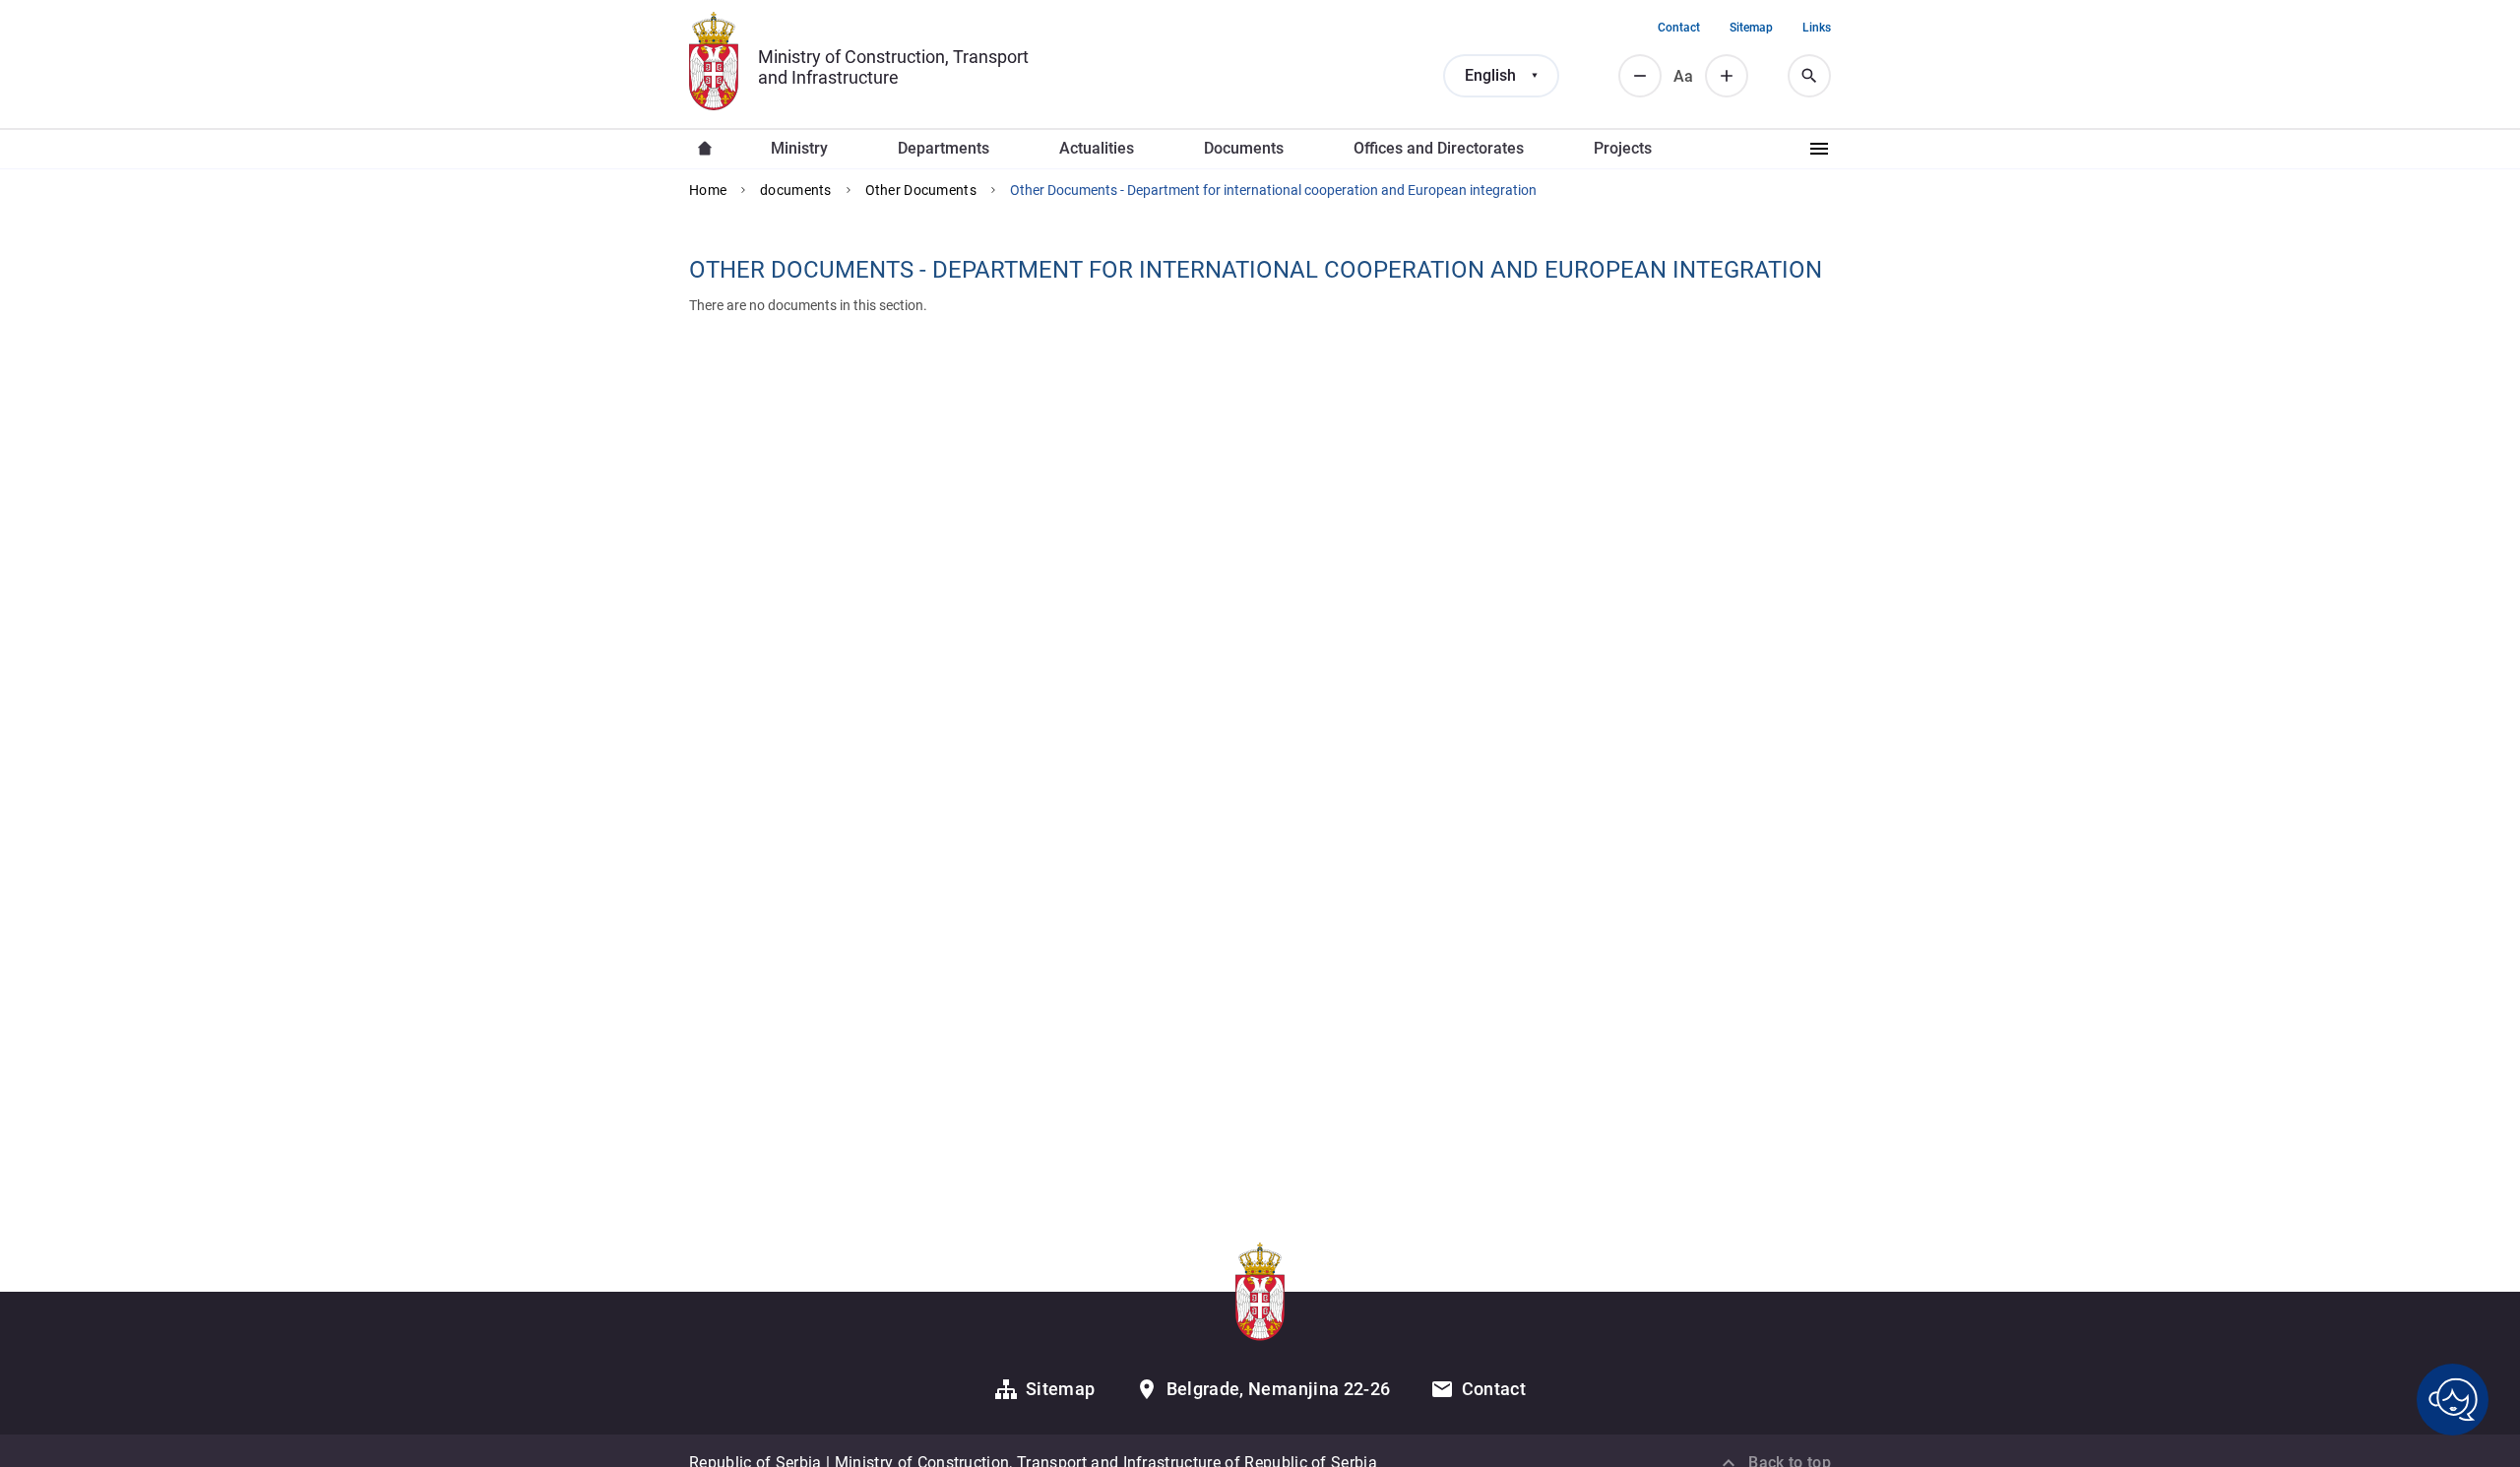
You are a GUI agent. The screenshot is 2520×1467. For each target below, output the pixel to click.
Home (708, 190)
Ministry (799, 148)
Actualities (1097, 148)
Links (1817, 28)
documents (796, 190)
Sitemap (1751, 28)
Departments (944, 148)
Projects (1623, 148)
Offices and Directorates (1439, 148)
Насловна (705, 149)
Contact (1679, 28)
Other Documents (921, 190)
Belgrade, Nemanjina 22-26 (1279, 1389)
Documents (1244, 148)
